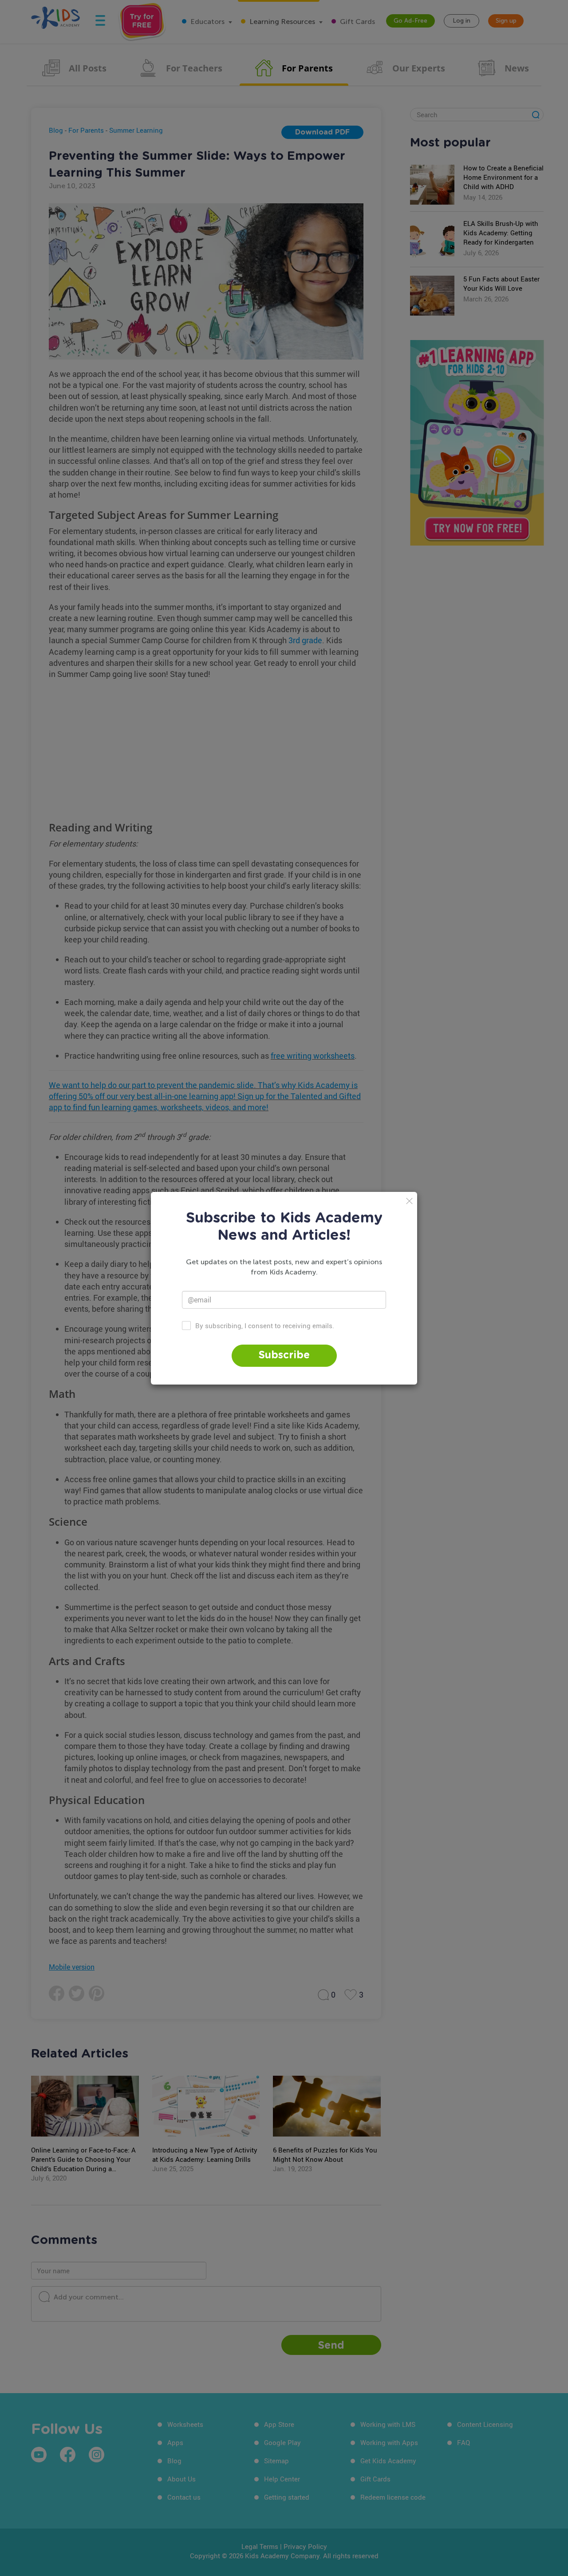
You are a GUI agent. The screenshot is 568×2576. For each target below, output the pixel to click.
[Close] (409, 1201)
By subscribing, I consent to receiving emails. (265, 1325)
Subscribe (284, 1355)
